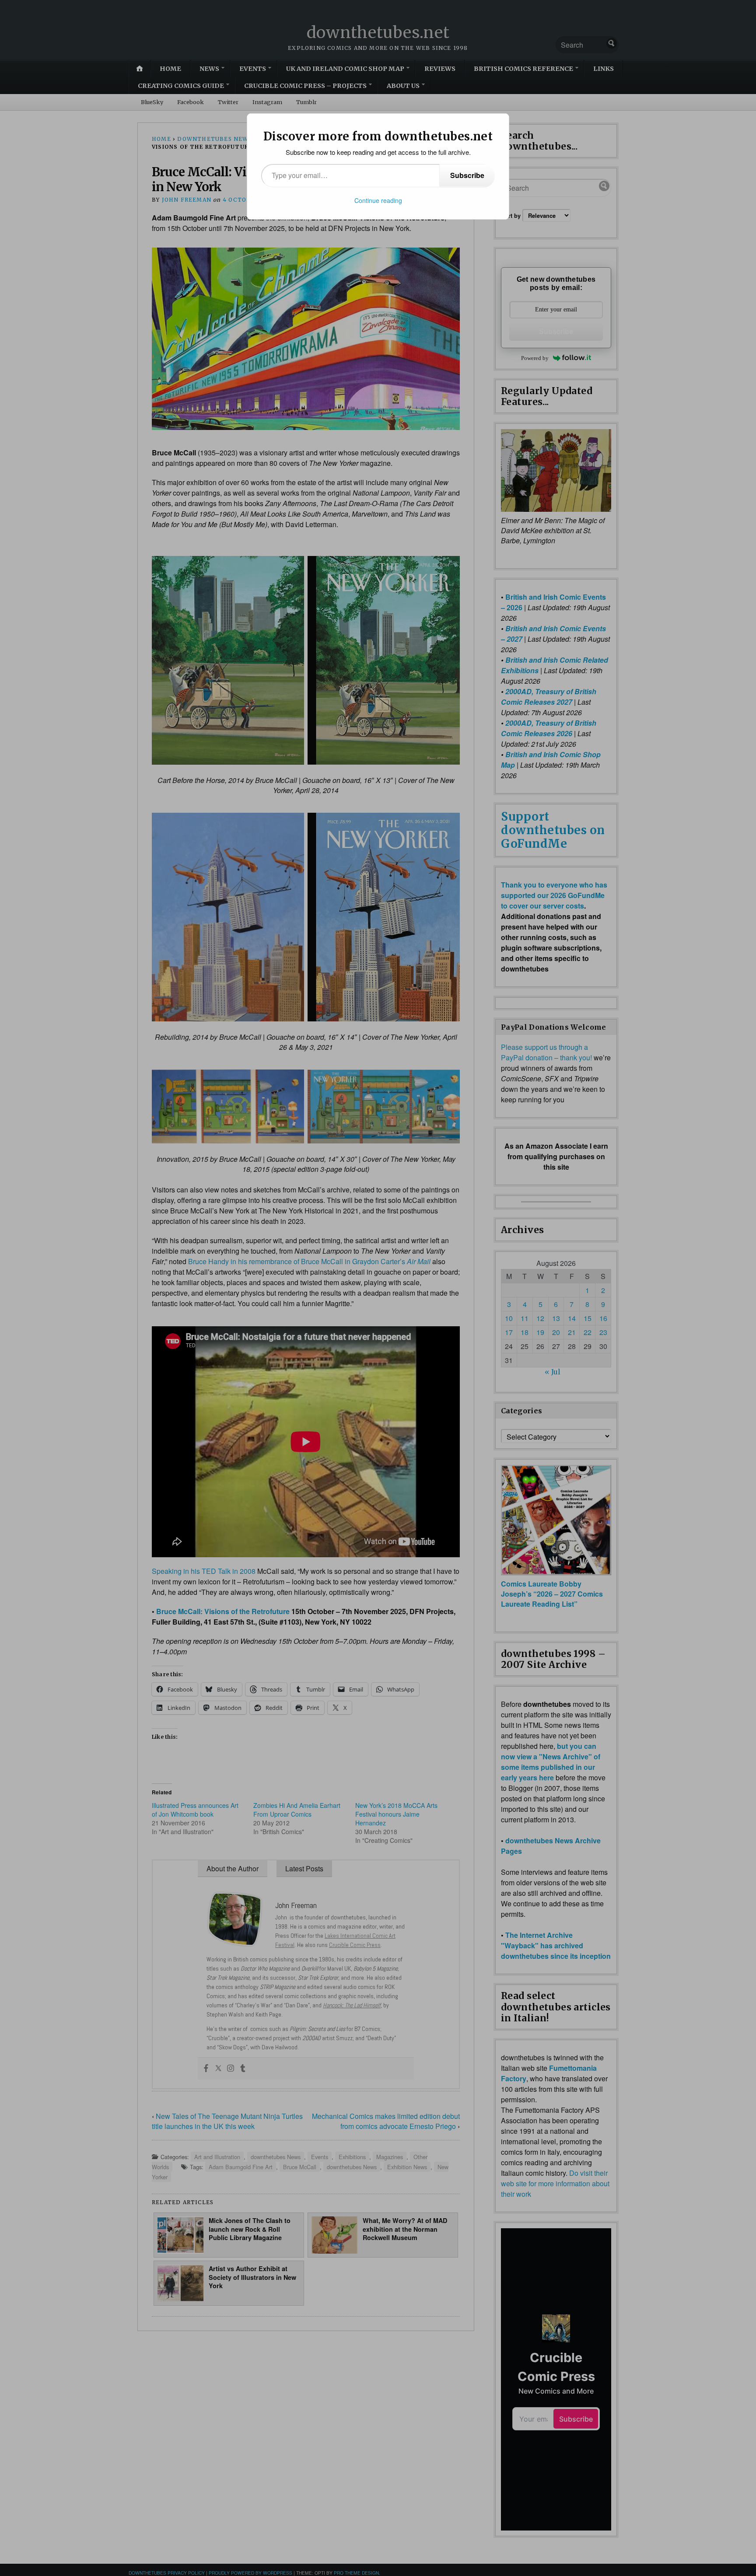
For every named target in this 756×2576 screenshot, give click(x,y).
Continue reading (378, 200)
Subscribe (467, 175)
